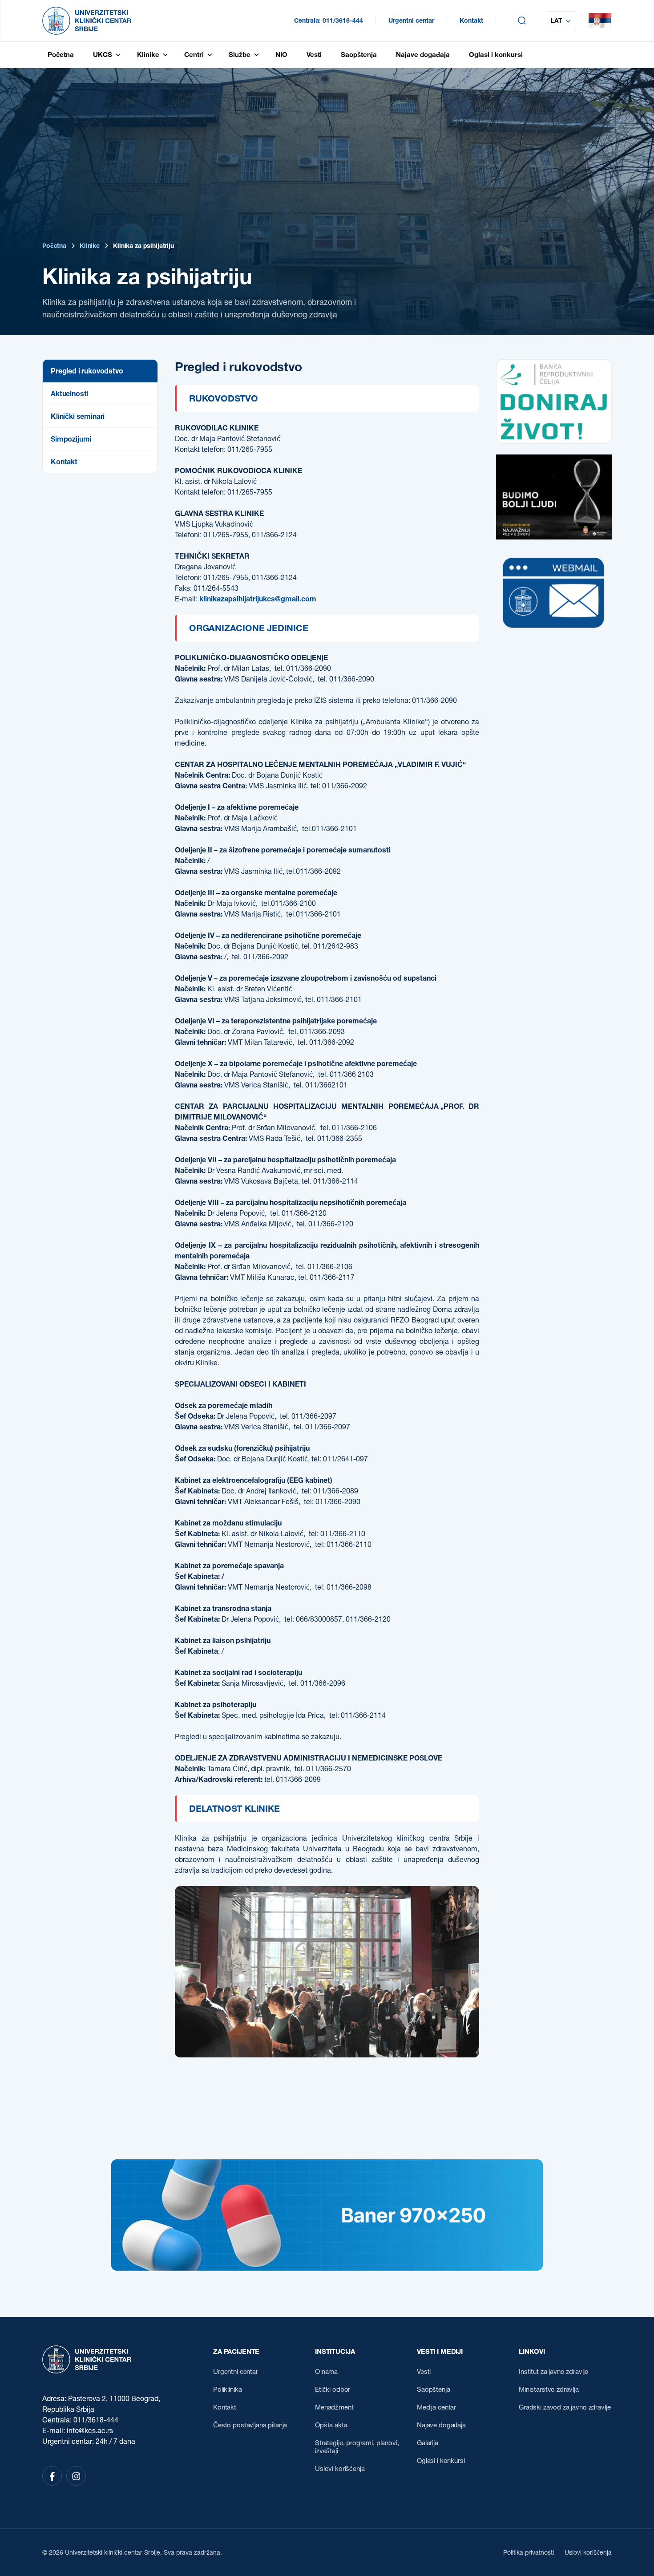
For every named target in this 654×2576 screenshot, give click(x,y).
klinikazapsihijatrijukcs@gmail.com (258, 599)
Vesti (424, 2372)
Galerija (428, 2443)
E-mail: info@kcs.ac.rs (78, 2430)
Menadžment (334, 2407)
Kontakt (471, 20)
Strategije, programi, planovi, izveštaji (357, 2447)
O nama (326, 2372)
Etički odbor (333, 2389)
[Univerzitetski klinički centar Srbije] (87, 2359)
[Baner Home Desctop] (327, 2268)
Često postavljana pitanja (250, 2425)
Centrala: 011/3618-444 (329, 20)
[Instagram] (76, 2476)
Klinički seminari (78, 416)
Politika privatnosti (529, 2552)
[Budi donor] (554, 537)
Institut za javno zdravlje (553, 2372)
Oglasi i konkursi (441, 2461)
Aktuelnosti (69, 393)
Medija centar (436, 2407)
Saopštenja (434, 2389)
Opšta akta (331, 2425)
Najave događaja (441, 2425)
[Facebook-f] (52, 2476)
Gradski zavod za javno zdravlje (565, 2407)
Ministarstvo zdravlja (549, 2389)
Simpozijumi (71, 439)
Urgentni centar (411, 20)
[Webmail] (554, 633)
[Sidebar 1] (554, 441)
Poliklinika (227, 2389)
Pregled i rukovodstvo (87, 371)
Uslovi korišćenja (340, 2469)
